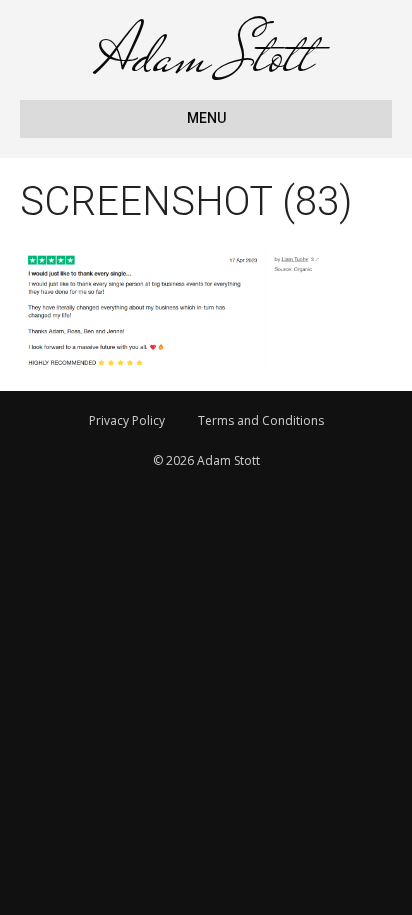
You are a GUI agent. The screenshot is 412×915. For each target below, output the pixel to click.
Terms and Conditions (261, 420)
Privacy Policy (127, 420)
